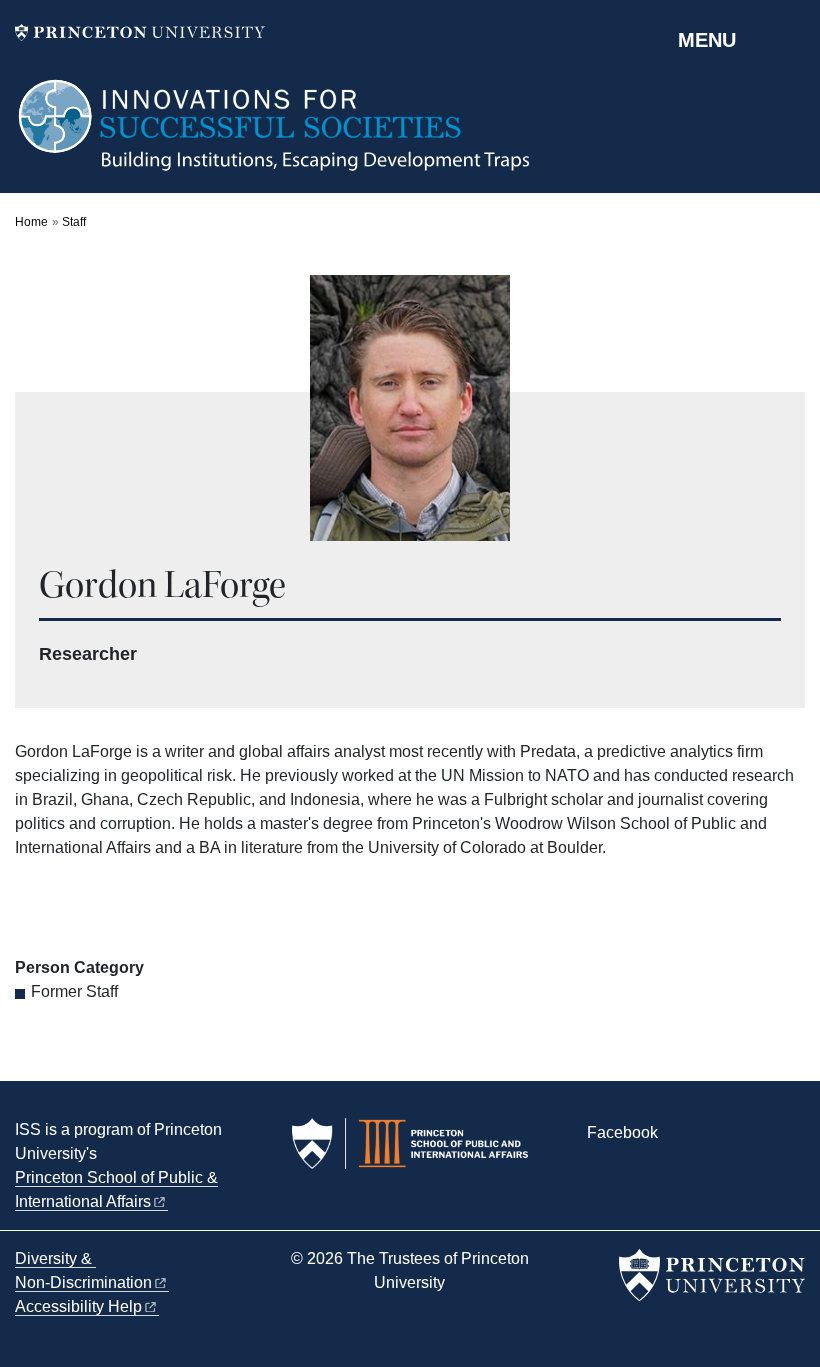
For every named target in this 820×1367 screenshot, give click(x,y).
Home (31, 222)
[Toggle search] (792, 39)
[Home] (275, 135)
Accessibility (78, 1306)
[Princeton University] (140, 32)
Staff (74, 222)
